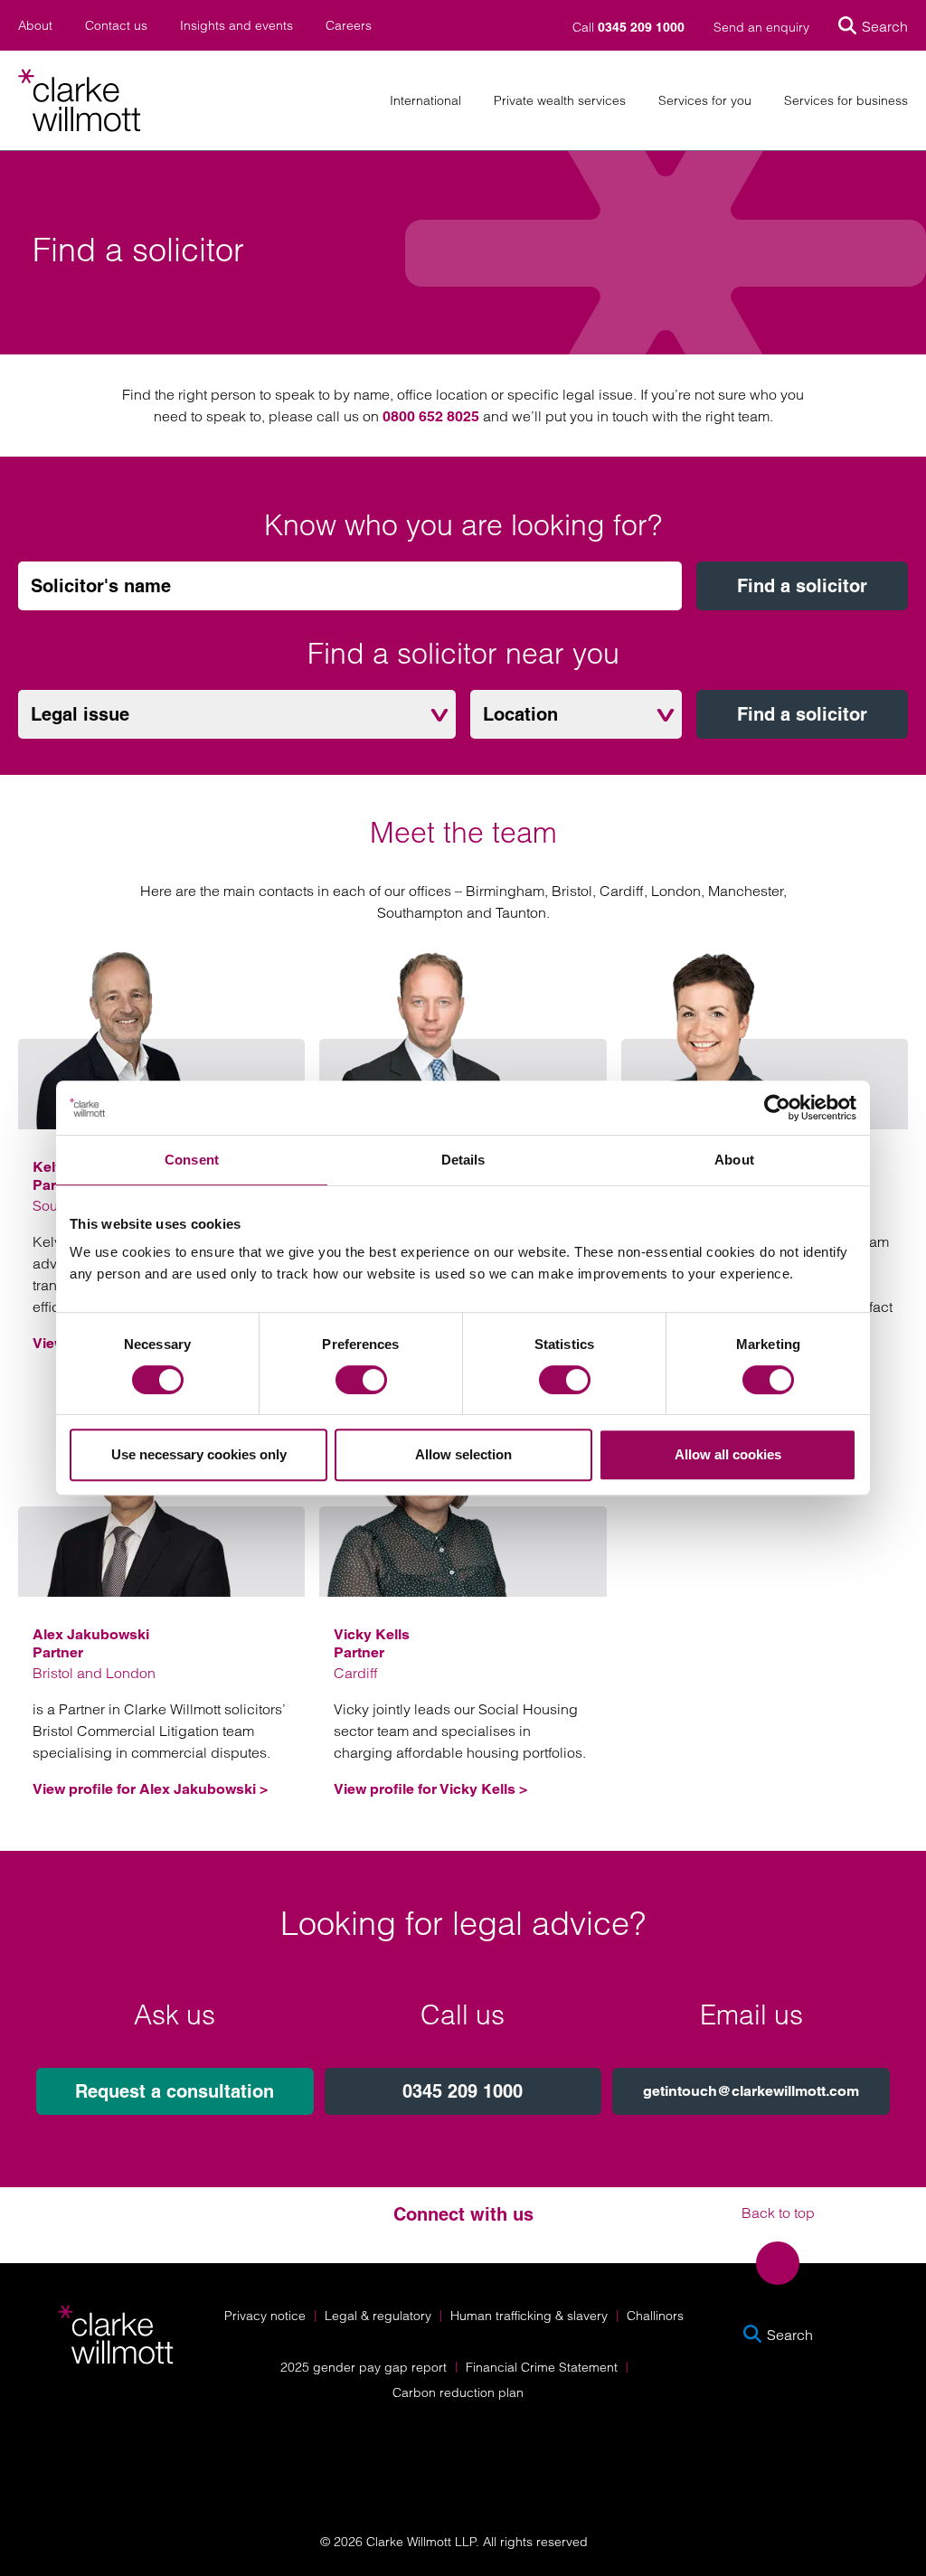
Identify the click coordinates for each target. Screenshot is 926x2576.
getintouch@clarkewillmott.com (751, 2091)
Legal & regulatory (378, 2316)
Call (628, 27)
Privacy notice (265, 2316)
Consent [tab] (192, 1160)
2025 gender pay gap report (364, 2367)
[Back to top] (778, 2263)
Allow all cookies (728, 1454)
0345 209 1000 (463, 2091)
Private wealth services (560, 101)
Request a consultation (175, 2091)
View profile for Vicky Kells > (430, 1789)
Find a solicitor (802, 586)
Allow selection (463, 1454)
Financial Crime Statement (542, 2367)
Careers (349, 26)
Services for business (846, 101)
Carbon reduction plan (458, 2392)
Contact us (116, 26)
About (35, 26)
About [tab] (734, 1160)
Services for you (705, 101)
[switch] (361, 1380)
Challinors (655, 2316)
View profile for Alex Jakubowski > (150, 1789)
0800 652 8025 (431, 416)
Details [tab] (463, 1160)
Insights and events (236, 26)
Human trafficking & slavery (529, 2316)
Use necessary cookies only (199, 1454)
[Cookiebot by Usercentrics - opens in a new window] (777, 1108)
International (425, 101)
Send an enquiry (761, 27)
